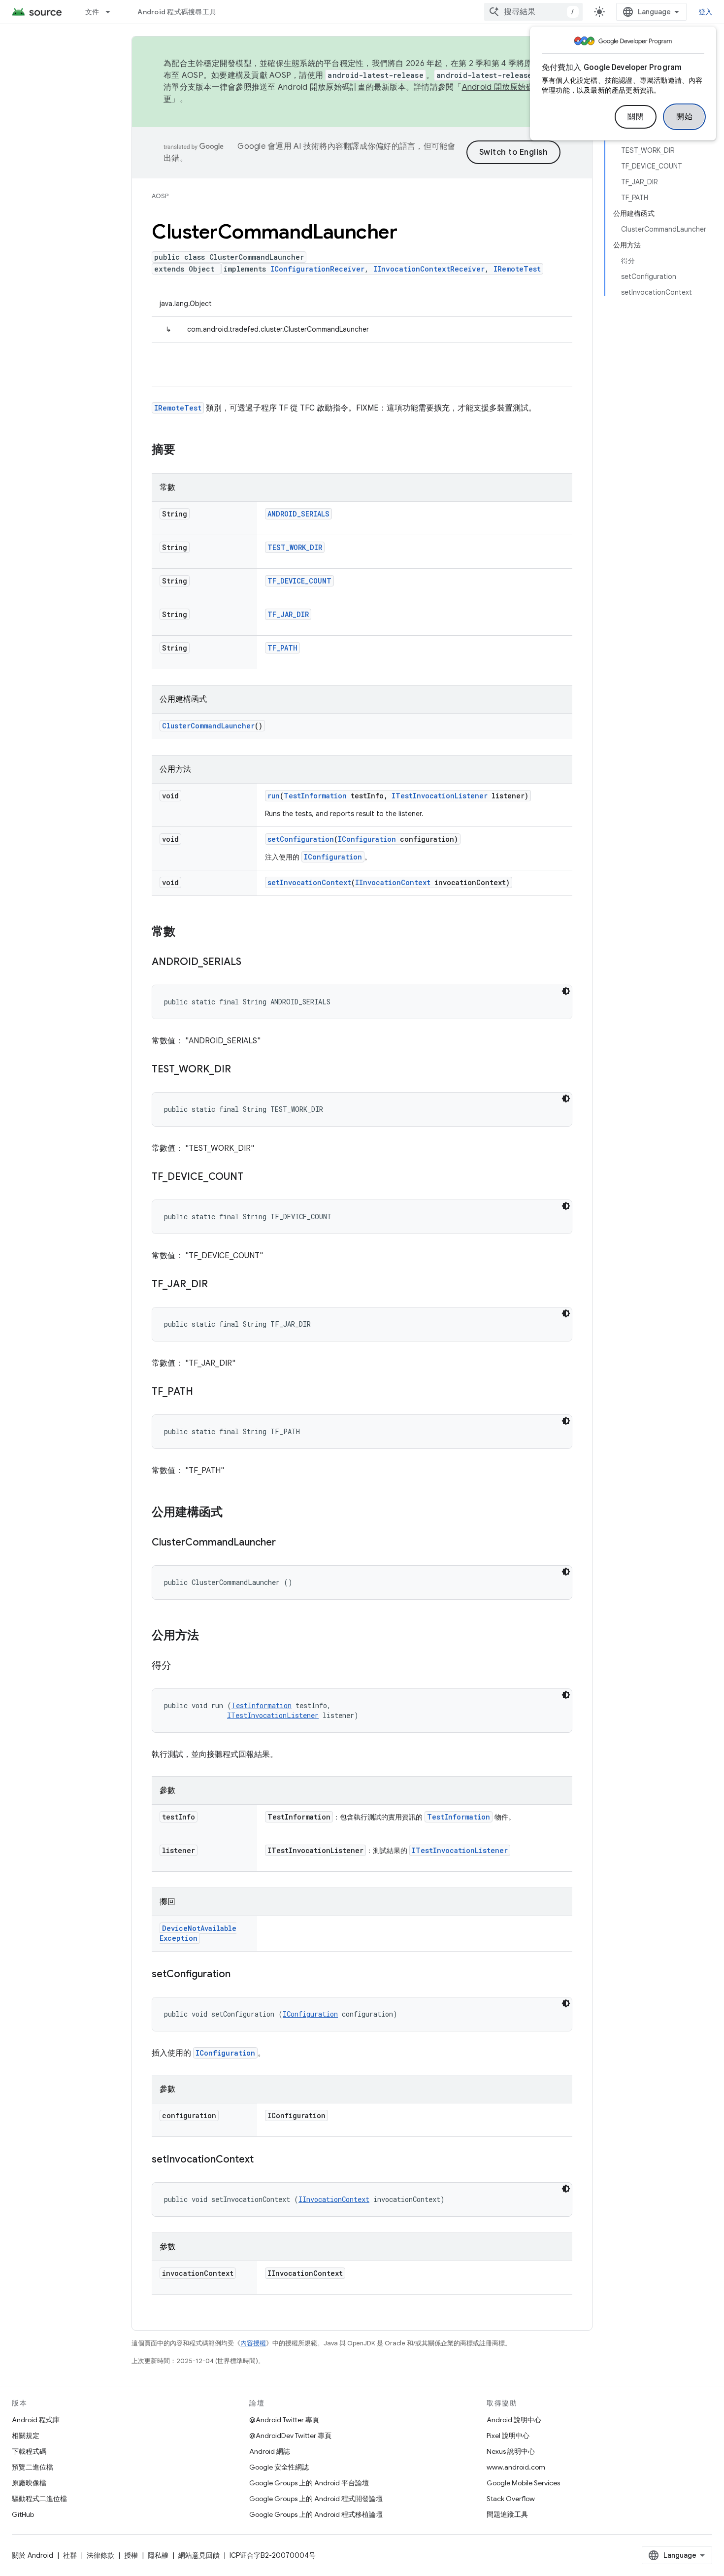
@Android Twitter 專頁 (284, 2420)
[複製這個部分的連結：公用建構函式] (232, 1513)
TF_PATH (282, 648)
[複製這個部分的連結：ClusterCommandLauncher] (286, 1543)
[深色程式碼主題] (566, 991)
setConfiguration (301, 839)
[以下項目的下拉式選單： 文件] (112, 12)
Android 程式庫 (36, 2420)
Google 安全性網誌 (279, 2467)
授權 (131, 2555)
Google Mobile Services (523, 2483)
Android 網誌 (270, 2451)
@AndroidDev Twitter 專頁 (290, 2436)
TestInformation (315, 796)
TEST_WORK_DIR (295, 547)
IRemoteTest (517, 269)
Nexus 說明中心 (511, 2451)
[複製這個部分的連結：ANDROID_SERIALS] (251, 962)
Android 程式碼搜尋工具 (177, 12)
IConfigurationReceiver (317, 269)
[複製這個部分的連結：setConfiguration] (240, 1975)
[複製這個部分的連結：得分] (181, 1666)
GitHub (23, 2514)
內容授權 (253, 2343)
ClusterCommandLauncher (208, 726)
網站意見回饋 (199, 2555)
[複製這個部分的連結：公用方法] (209, 1636)
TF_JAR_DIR (288, 614)
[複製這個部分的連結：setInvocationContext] (263, 2160)
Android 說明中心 (514, 2420)
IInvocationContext (393, 882)
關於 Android (33, 2555)
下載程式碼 (29, 2451)
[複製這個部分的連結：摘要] (185, 450)
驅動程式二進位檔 (39, 2499)
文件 (92, 12)
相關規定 (26, 2436)
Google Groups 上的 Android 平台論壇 (309, 2483)
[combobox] (533, 12)
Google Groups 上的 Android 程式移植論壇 (316, 2514)
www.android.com (516, 2467)
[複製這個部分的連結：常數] (185, 932)
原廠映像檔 (29, 2483)
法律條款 (100, 2555)
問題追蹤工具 (507, 2514)
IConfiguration (367, 839)
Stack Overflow (511, 2499)
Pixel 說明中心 (508, 2436)
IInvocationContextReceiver (429, 269)
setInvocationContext (309, 882)
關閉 (636, 117)
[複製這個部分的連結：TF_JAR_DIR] (218, 1285)
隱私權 (158, 2555)
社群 (70, 2555)
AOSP (160, 196)
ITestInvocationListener (440, 796)
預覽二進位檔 (33, 2467)
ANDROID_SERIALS (298, 514)
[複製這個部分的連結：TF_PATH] (203, 1392)
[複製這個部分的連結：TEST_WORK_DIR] (241, 1070)
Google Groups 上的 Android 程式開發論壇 (316, 2499)
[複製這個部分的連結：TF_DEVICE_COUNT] (253, 1177)
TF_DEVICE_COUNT (299, 581)
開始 (684, 117)
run (274, 796)
